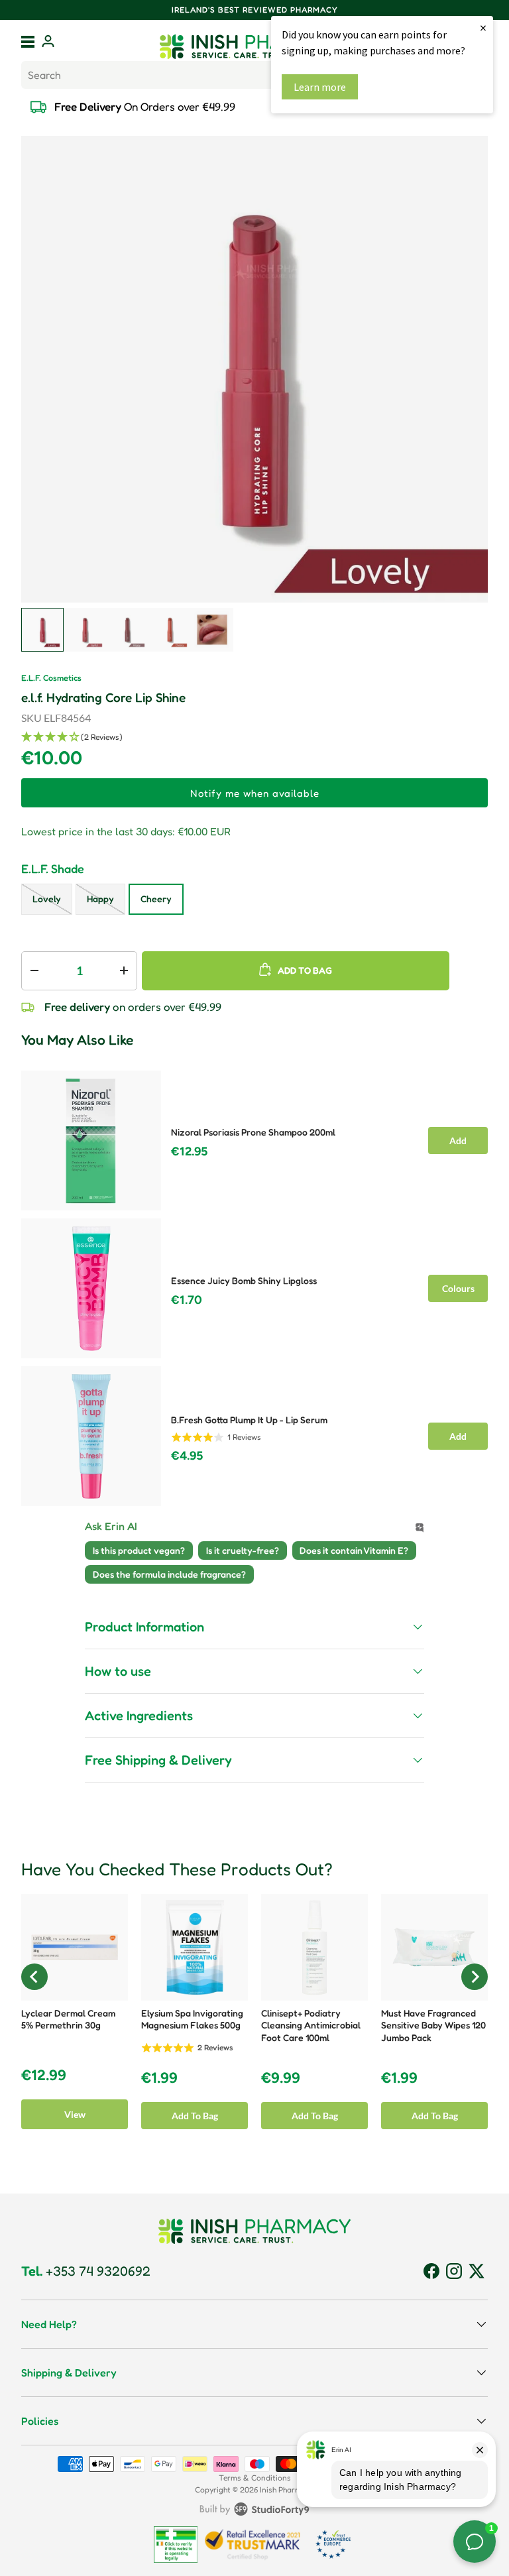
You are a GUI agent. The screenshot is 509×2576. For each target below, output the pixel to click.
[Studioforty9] (254, 2512)
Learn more (320, 87)
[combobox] (254, 75)
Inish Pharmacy (287, 2489)
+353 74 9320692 (86, 2271)
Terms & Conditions (255, 2478)
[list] (254, 369)
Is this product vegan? (139, 1550)
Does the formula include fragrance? (169, 1574)
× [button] (483, 28)
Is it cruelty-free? (243, 1550)
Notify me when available (255, 793)
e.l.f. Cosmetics (51, 678)
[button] (254, 737)
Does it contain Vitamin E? (354, 1550)
